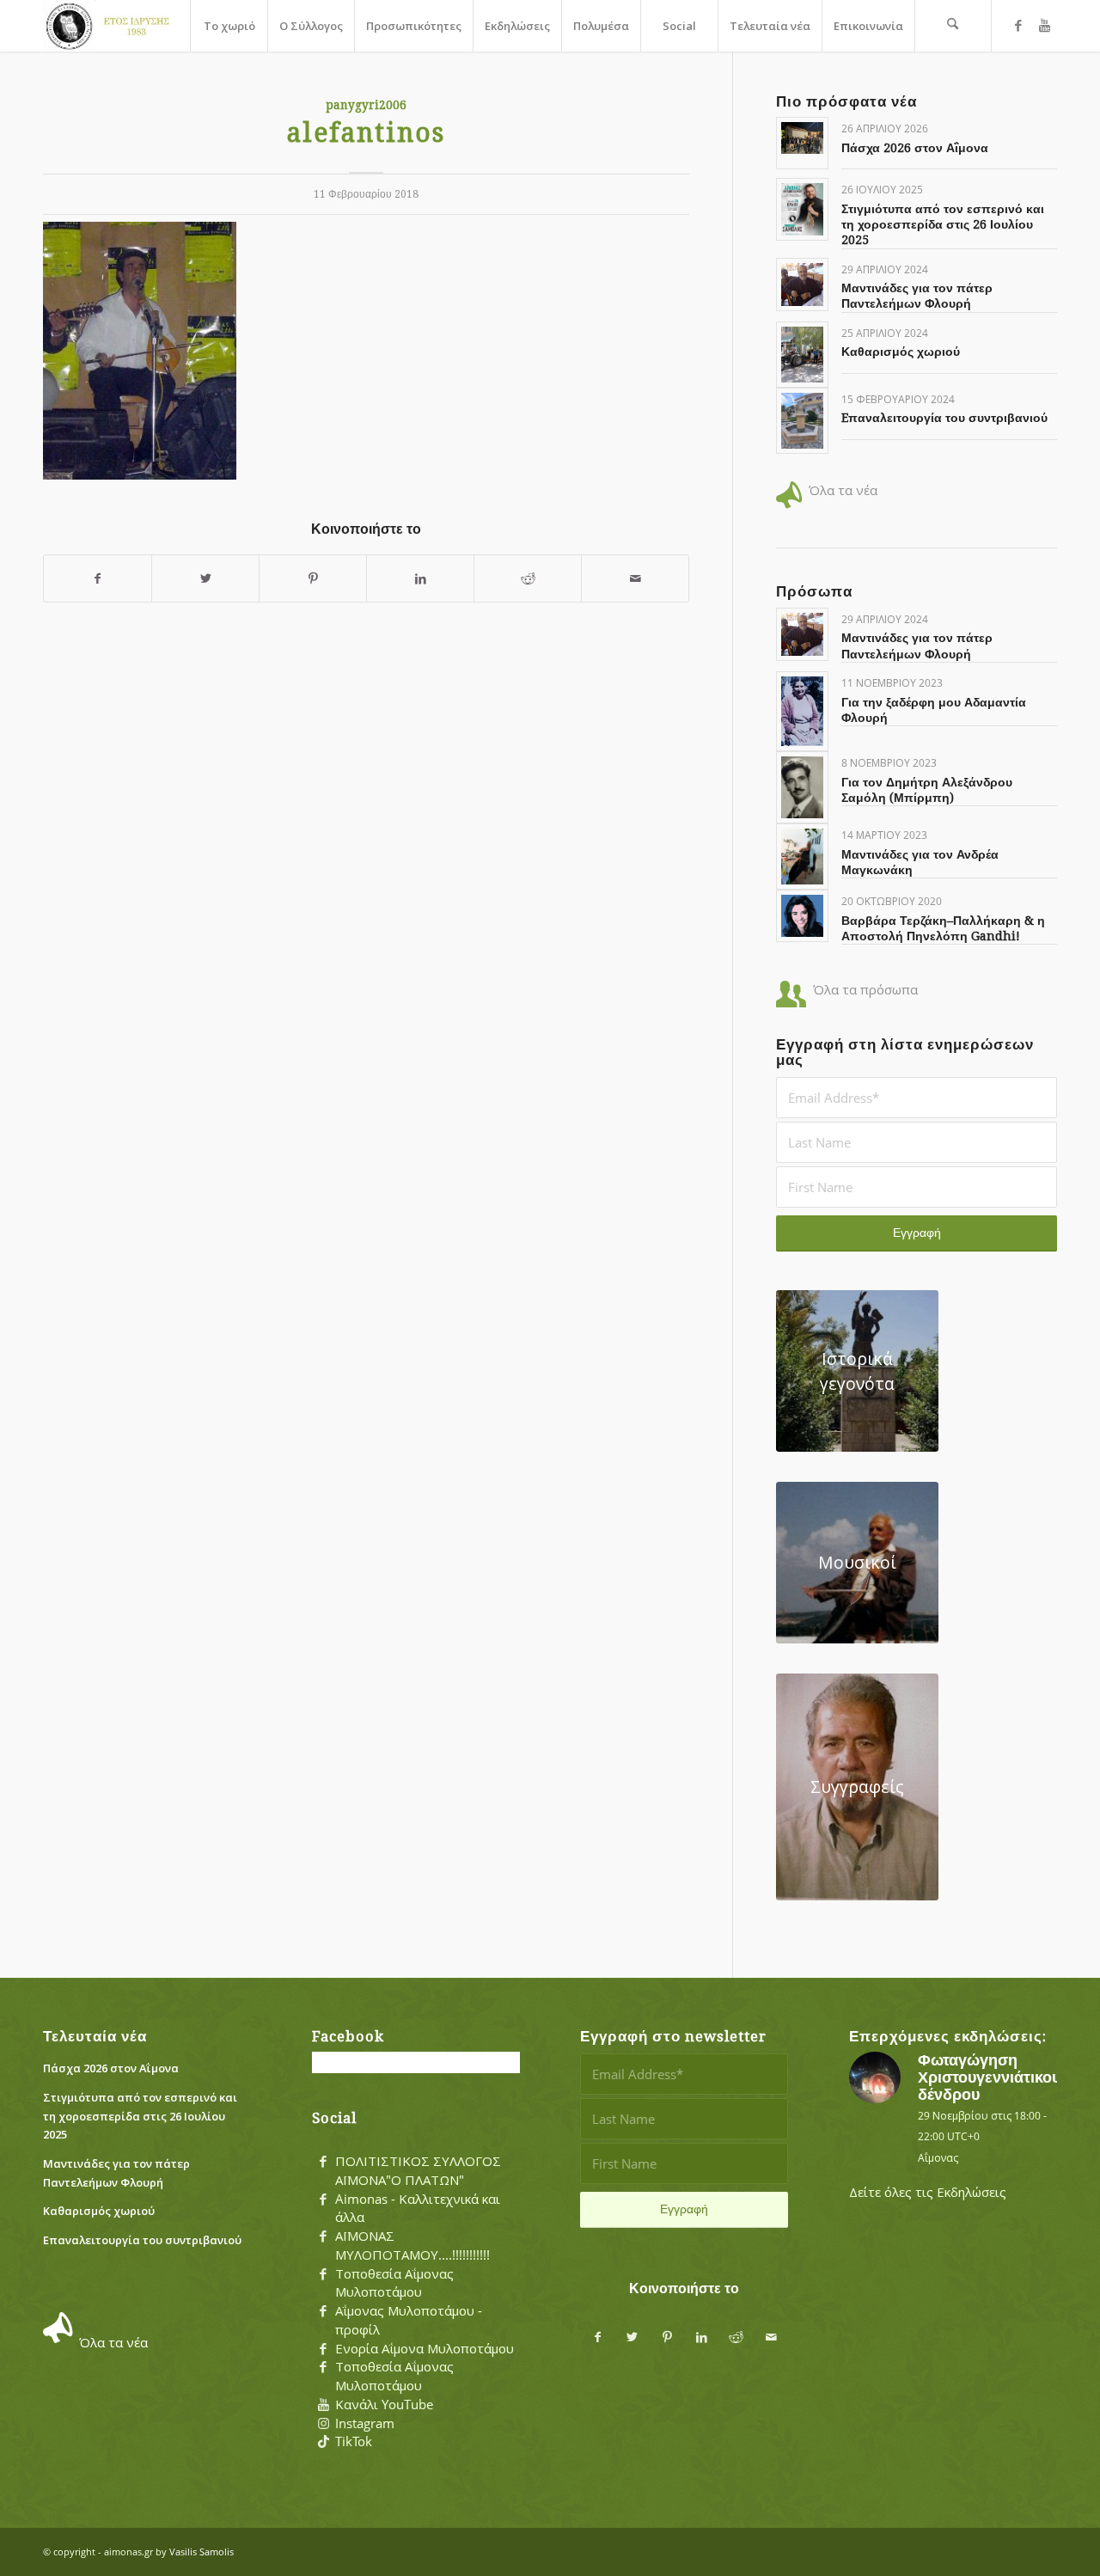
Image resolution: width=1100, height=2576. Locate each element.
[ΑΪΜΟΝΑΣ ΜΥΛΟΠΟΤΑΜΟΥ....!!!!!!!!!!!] (323, 2236)
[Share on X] (205, 579)
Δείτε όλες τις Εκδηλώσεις (928, 2192)
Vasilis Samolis (202, 2552)
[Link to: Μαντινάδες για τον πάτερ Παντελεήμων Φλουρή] (802, 285)
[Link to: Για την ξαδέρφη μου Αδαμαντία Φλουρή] (802, 711)
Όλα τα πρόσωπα (865, 989)
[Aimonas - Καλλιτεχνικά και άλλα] (323, 2200)
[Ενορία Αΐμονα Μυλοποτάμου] (323, 2349)
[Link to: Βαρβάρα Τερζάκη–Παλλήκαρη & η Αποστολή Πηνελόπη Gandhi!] (802, 916)
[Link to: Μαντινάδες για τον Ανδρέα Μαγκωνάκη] (802, 857)
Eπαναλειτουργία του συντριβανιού (944, 418)
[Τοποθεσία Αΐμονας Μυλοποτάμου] (323, 2274)
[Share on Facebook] (98, 579)
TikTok (354, 2441)
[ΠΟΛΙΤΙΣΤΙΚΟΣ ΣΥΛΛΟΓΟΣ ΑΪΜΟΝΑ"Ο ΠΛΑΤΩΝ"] (323, 2162)
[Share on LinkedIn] (420, 579)
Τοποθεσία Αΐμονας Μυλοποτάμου (394, 2283)
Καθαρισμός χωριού (901, 352)
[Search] (953, 26)
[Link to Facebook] (1018, 25)
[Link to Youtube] (1044, 25)
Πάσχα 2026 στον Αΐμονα (915, 148)
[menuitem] (229, 26)
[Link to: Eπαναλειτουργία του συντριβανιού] (802, 421)
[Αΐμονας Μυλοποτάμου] (111, 26)
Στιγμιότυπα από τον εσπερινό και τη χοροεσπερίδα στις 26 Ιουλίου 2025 (943, 224)
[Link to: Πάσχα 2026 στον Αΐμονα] (802, 138)
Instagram (365, 2423)
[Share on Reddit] (528, 579)
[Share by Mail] (635, 579)
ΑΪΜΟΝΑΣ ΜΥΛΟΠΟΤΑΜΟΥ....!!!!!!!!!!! (412, 2245)
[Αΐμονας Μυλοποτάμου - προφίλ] (323, 2311)
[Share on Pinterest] (313, 579)
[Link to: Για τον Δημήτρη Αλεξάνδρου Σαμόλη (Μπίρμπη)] (802, 787)
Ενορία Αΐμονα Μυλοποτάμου (425, 2348)
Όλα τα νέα (843, 490)
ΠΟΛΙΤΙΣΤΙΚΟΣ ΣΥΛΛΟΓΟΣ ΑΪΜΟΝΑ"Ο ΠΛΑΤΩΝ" (418, 2170)
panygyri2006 (366, 105)
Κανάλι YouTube (384, 2404)
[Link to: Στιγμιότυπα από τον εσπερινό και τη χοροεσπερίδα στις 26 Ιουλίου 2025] (802, 209)
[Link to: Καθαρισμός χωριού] (802, 355)
